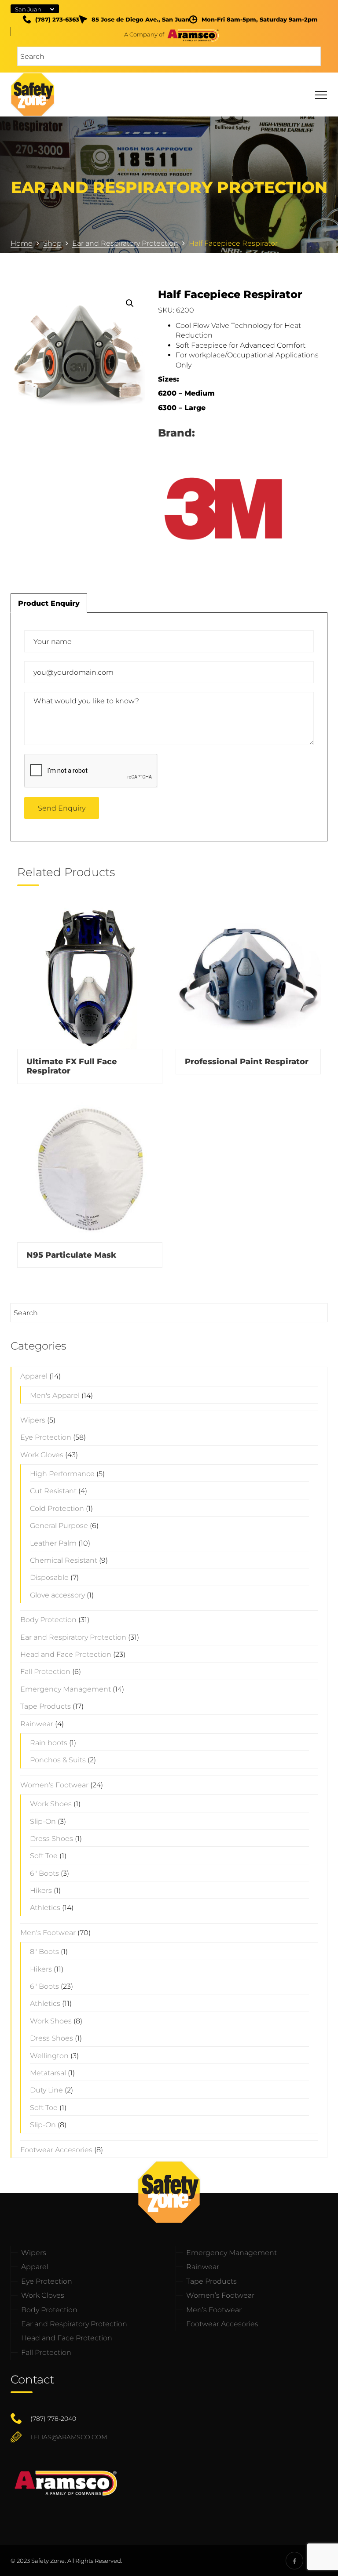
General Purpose (59, 1526)
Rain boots (49, 1743)
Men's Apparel (55, 1395)
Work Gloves (42, 1455)
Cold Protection (57, 1508)
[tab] (49, 603)
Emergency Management (66, 1689)
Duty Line (46, 2090)
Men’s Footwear (214, 2310)
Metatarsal (48, 2073)
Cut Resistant (53, 1491)
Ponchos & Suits (58, 1760)
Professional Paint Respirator (247, 1062)
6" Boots (44, 1873)
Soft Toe (44, 1856)
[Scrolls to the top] (317, 2555)
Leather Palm (53, 1543)
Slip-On (43, 1821)
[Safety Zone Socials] (294, 2561)
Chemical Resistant (64, 1560)
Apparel (34, 1376)
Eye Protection (46, 1437)
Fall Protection (45, 1672)
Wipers (33, 1420)
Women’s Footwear (220, 2295)
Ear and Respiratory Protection (73, 1637)
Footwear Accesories (56, 2150)
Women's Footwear (54, 1785)
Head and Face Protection (66, 1654)
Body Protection (48, 1620)
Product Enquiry (49, 603)
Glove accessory (57, 1595)
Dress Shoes (51, 1839)
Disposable (49, 1577)
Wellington (49, 2056)
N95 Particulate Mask (71, 1255)
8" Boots (44, 1952)
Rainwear (37, 1724)
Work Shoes (51, 1804)
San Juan (28, 9)
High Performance (62, 1474)
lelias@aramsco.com (69, 2437)
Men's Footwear (48, 1933)
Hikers (41, 1890)
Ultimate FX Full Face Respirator (72, 1066)
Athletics (45, 1908)
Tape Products (46, 1706)
